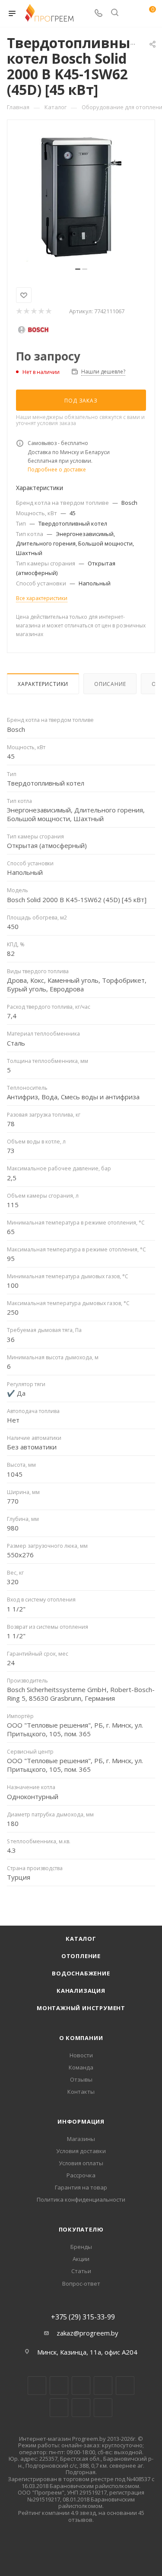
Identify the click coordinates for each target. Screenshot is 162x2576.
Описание (110, 684)
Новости (81, 2055)
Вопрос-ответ (81, 2284)
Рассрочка (81, 2175)
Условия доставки (81, 2151)
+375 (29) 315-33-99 (83, 2317)
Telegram (103, 2386)
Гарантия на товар (81, 2187)
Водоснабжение (81, 1973)
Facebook (59, 2386)
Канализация (81, 1991)
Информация (81, 2121)
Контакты (81, 2092)
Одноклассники (59, 2408)
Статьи (81, 2271)
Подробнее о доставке (57, 469)
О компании (81, 2038)
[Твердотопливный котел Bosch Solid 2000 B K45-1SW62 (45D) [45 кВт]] (81, 197)
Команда (81, 2067)
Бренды (81, 2247)
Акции (81, 2259)
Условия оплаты (81, 2163)
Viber (81, 2408)
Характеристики (43, 684)
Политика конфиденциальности (81, 2199)
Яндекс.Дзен (103, 2408)
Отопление (81, 1956)
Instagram (81, 2386)
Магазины (81, 2139)
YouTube (125, 2386)
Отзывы (81, 2079)
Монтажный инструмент (81, 2008)
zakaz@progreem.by (87, 2333)
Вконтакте (37, 2386)
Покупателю (81, 2229)
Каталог (81, 1939)
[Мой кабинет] (131, 13)
